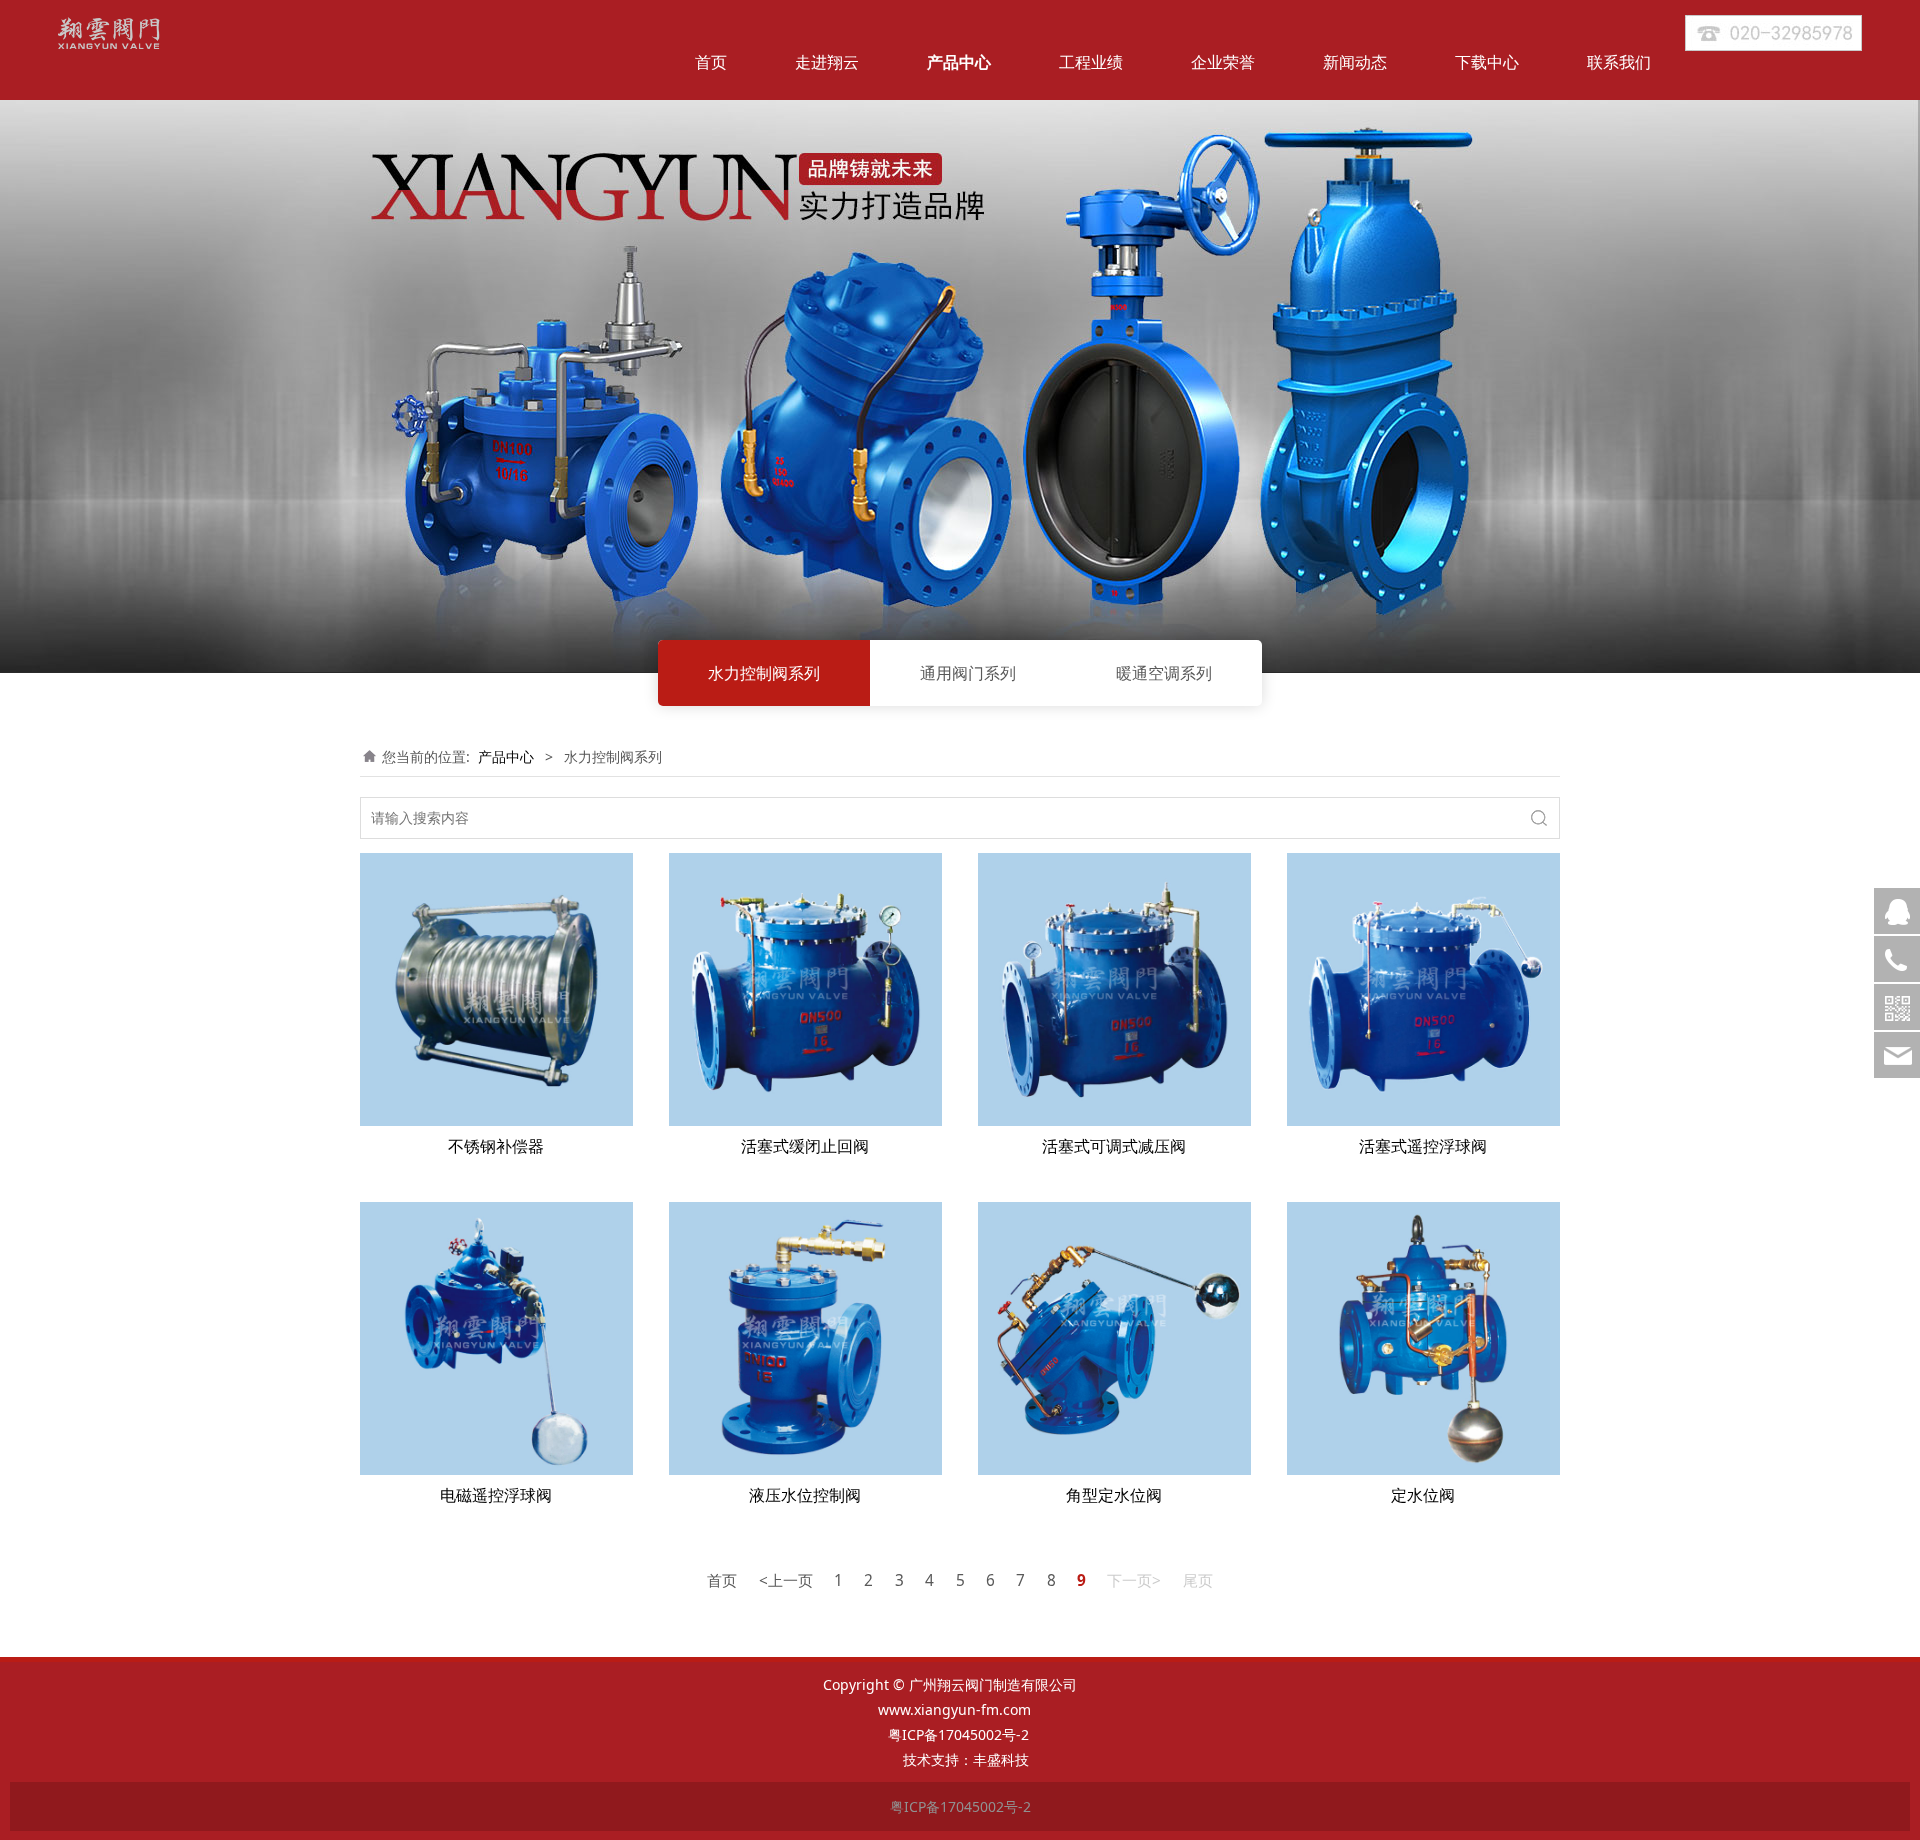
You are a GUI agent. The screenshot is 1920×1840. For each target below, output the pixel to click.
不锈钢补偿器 (496, 1146)
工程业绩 (1091, 62)
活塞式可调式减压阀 (1114, 1146)
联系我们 (1619, 62)
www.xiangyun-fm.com (954, 1709)
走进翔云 (827, 62)
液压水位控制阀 (805, 1495)
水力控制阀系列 (764, 673)
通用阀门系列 (968, 673)
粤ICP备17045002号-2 (960, 1734)
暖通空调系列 (1164, 673)
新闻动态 (1355, 62)
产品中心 (959, 62)
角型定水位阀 (1114, 1495)
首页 (711, 62)
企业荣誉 (1223, 62)
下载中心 (1487, 62)
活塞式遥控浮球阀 (1423, 1146)
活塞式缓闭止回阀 (805, 1146)
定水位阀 (1423, 1495)
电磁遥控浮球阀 (496, 1495)
